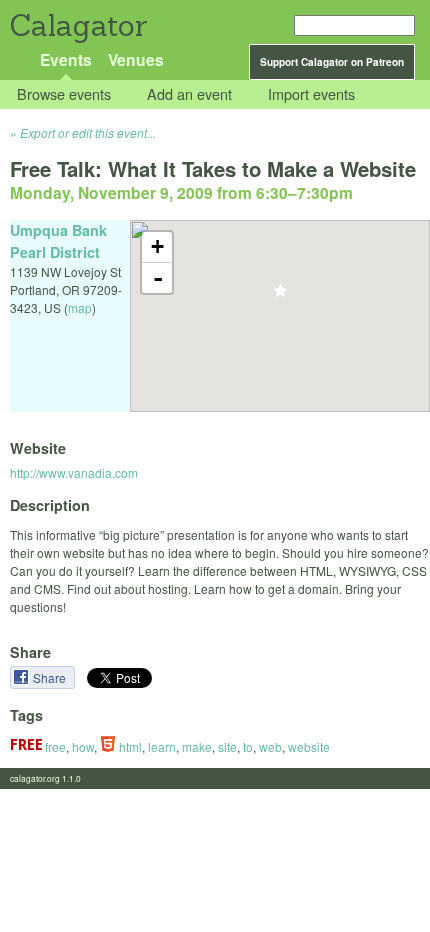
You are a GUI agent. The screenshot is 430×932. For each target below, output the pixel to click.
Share (51, 677)
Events (66, 59)
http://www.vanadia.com (74, 472)
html (129, 746)
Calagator (77, 25)
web (270, 746)
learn (162, 746)
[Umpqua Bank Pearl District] (280, 296)
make (197, 746)
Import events (311, 94)
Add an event (189, 94)
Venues (136, 59)
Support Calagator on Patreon (332, 62)
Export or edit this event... (88, 132)
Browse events (64, 94)
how (83, 746)
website (309, 746)
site (227, 746)
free (54, 746)
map (80, 307)
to (248, 746)
